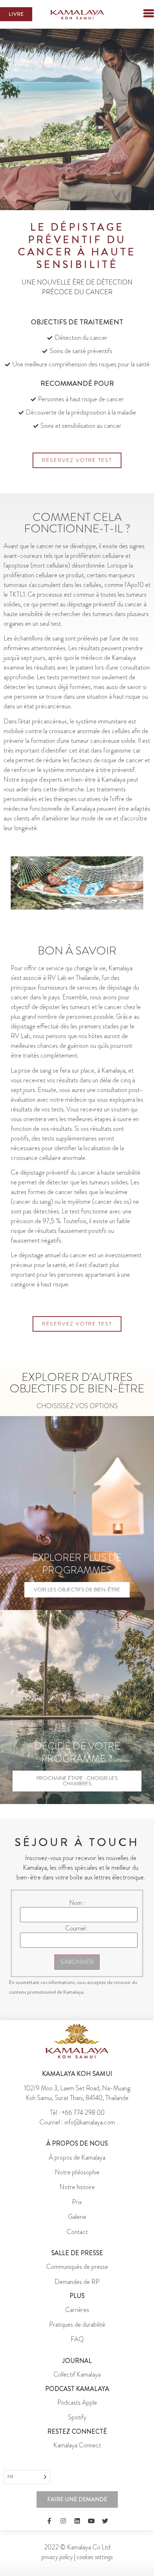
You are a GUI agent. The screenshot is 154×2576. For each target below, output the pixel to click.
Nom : (77, 1903)
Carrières (77, 2310)
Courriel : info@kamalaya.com (77, 2122)
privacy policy (57, 2557)
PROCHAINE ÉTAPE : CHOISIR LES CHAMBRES (77, 1781)
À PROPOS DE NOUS (77, 2143)
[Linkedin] (77, 2521)
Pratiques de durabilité (77, 2325)
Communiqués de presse (77, 2267)
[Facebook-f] (49, 2521)
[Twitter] (105, 2521)
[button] (136, 14)
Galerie (77, 2217)
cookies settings (95, 2557)
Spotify (77, 2417)
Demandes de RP (77, 2282)
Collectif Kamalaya (77, 2374)
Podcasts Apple (77, 2402)
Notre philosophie (77, 2172)
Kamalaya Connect (77, 2445)
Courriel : (77, 1928)
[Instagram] (63, 2521)
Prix (77, 2202)
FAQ (77, 2339)
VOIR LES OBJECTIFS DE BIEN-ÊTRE (77, 1590)
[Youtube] (91, 2521)
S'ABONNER (77, 1962)
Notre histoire (77, 2187)
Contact (77, 2232)
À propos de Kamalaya (77, 2158)
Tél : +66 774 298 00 (77, 2113)
